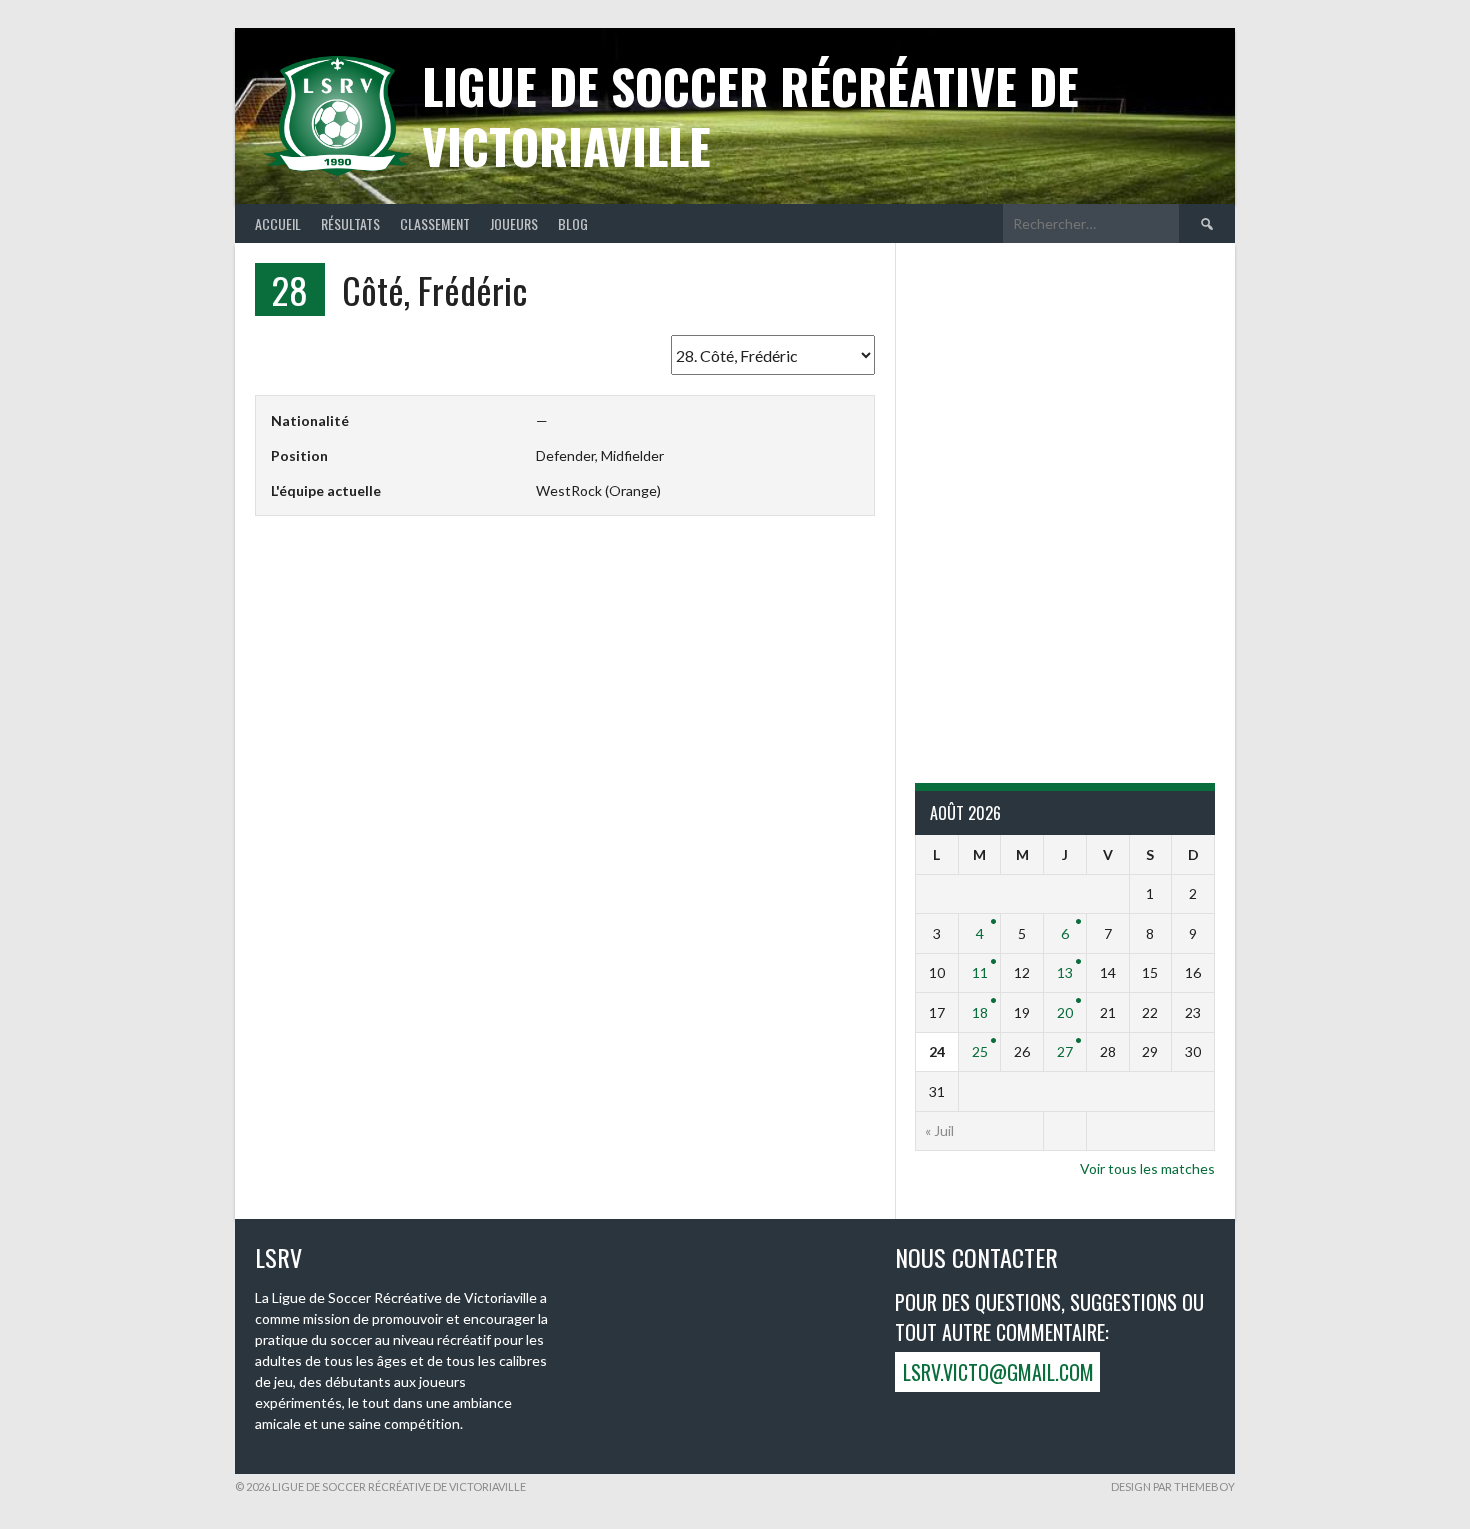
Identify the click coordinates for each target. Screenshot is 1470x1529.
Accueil (278, 223)
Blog (573, 223)
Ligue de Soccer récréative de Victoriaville (750, 115)
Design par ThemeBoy (1173, 1486)
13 (1065, 972)
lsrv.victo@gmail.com (998, 1372)
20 (1065, 1012)
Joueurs (514, 223)
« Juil (939, 1130)
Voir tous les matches (1147, 1168)
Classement (435, 223)
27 (1065, 1051)
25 (980, 1051)
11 (980, 972)
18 (980, 1012)
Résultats (350, 223)
